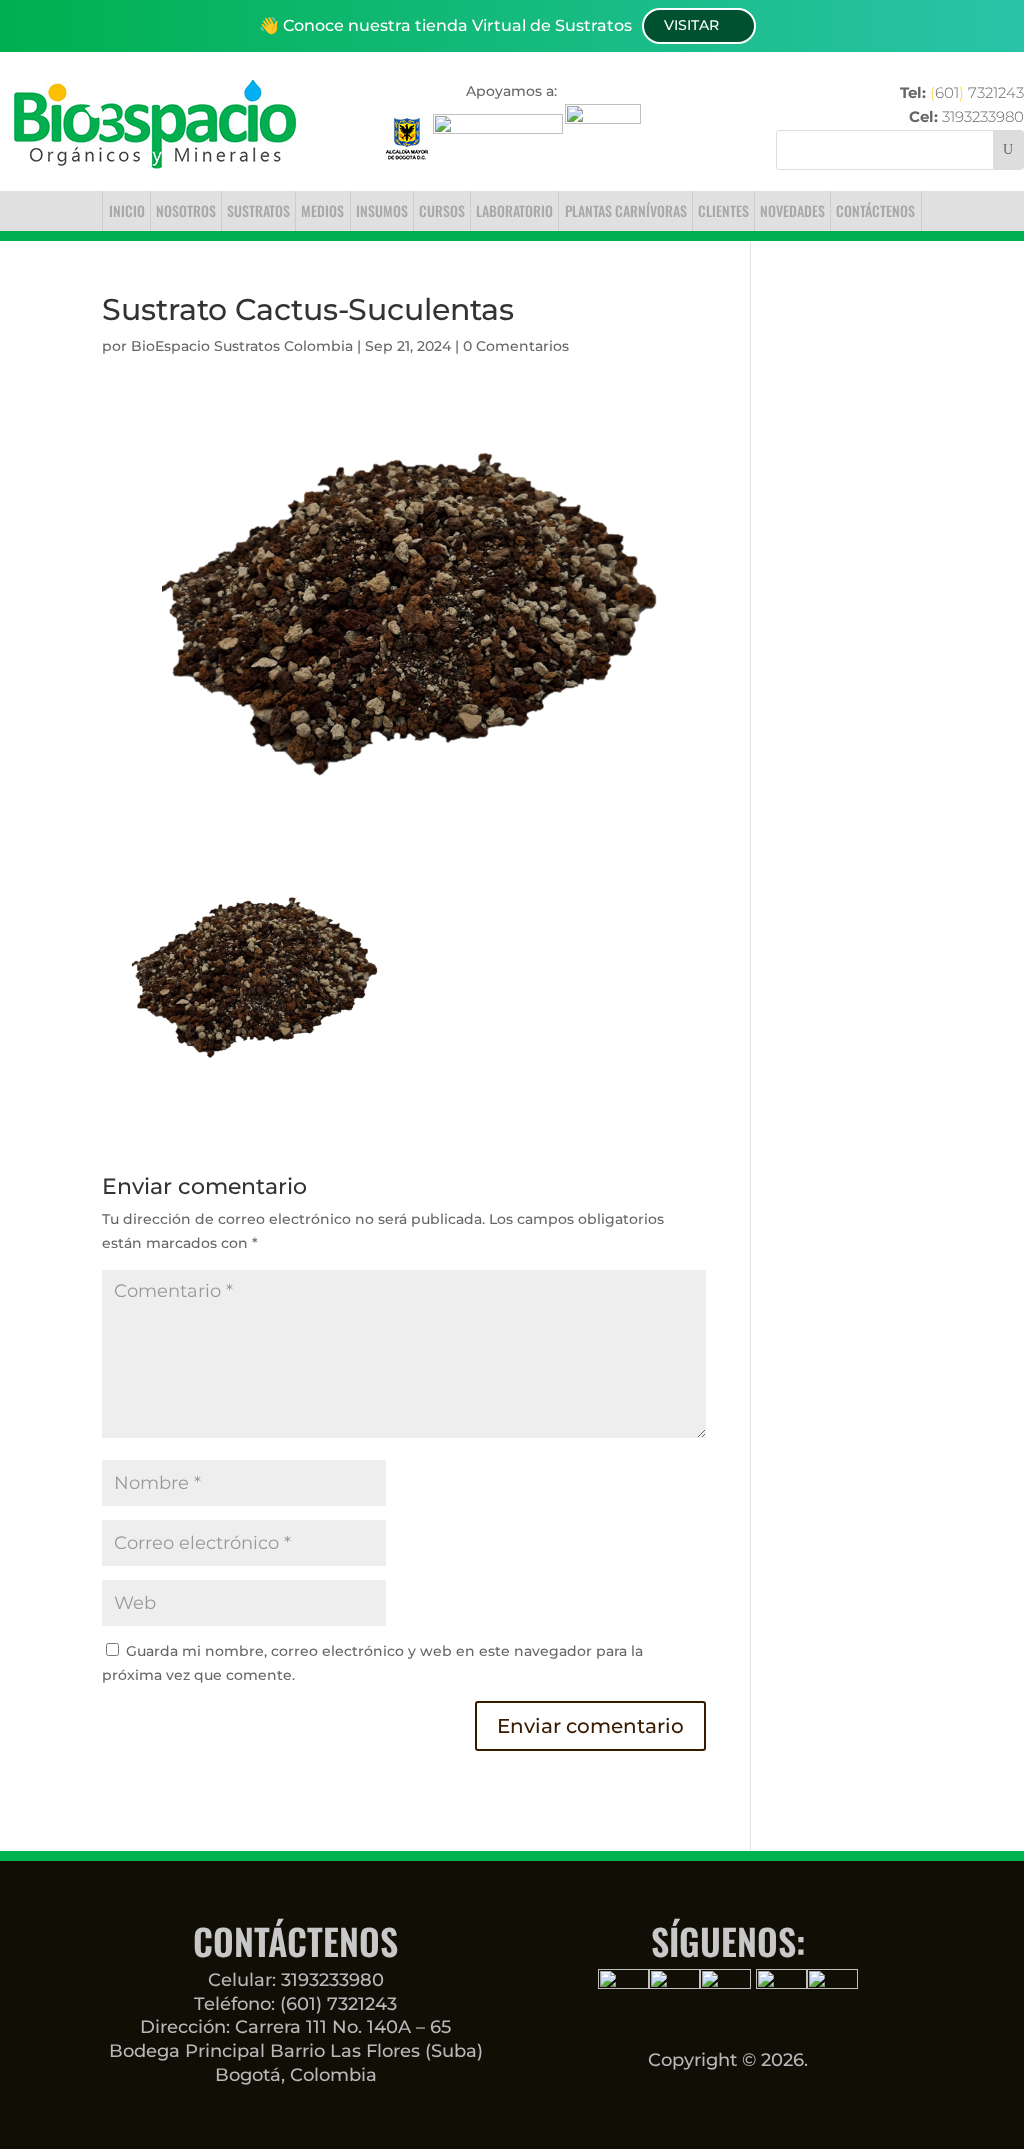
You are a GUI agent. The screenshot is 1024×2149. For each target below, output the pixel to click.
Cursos (442, 210)
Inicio (127, 210)
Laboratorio (514, 210)
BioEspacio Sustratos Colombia (242, 346)
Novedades (792, 210)
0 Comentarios (516, 346)
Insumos (382, 210)
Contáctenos (875, 210)
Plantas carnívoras (626, 210)
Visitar (691, 25)
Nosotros (186, 210)
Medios (322, 210)
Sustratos (258, 210)
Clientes (723, 210)
